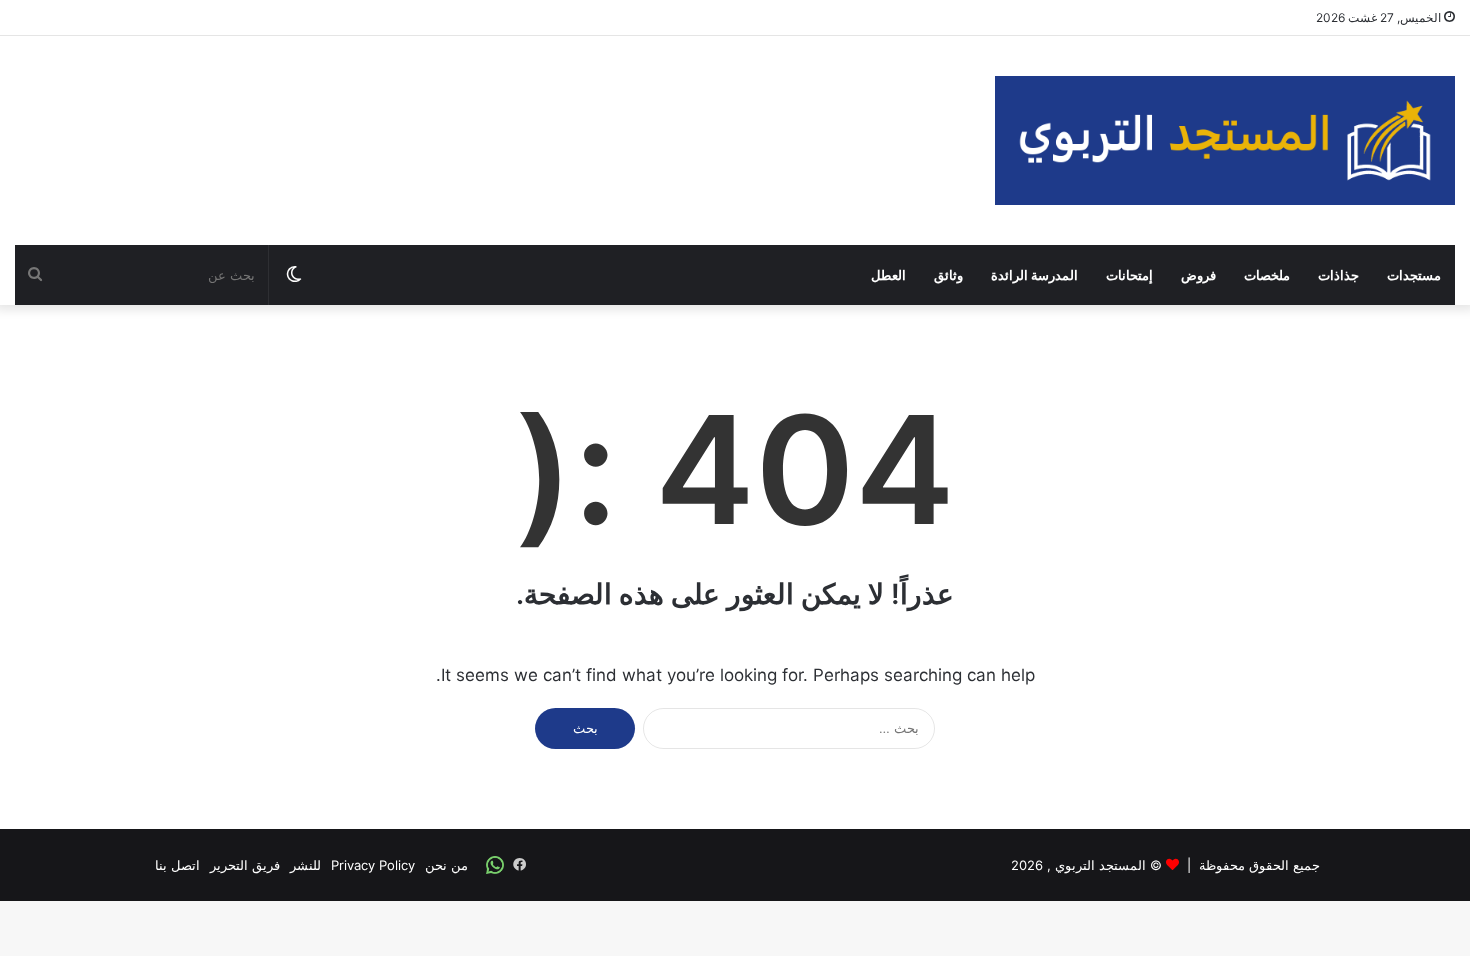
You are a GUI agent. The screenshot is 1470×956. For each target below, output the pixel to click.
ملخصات (1267, 275)
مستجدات (1414, 275)
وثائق (948, 275)
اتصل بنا (177, 865)
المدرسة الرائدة (1034, 275)
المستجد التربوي (1100, 865)
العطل (888, 275)
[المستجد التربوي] (1225, 140)
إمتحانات (1129, 275)
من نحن (446, 865)
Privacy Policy (373, 865)
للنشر (305, 865)
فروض (1198, 275)
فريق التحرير (245, 865)
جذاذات (1338, 275)
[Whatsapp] (495, 865)
